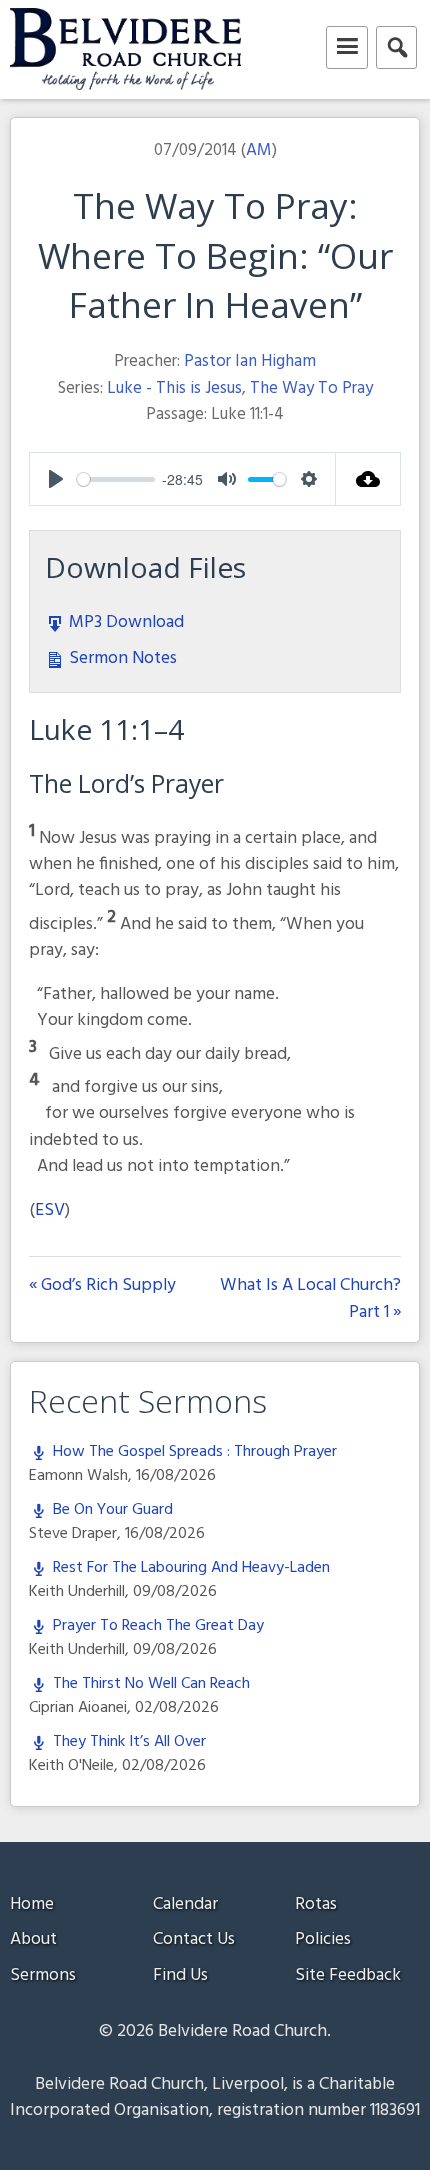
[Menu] (347, 47)
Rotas (316, 1904)
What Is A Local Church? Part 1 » (310, 1299)
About (33, 1939)
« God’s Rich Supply (102, 1286)
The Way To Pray (311, 388)
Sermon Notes (121, 658)
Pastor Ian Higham (250, 361)
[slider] (116, 479)
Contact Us (194, 1939)
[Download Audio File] (368, 479)
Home (32, 1904)
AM (259, 150)
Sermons (43, 1975)
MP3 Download (124, 622)
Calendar (185, 1904)
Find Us (180, 1975)
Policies (323, 1939)
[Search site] (396, 47)
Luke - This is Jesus (174, 388)
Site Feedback (348, 1975)
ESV (50, 1210)
